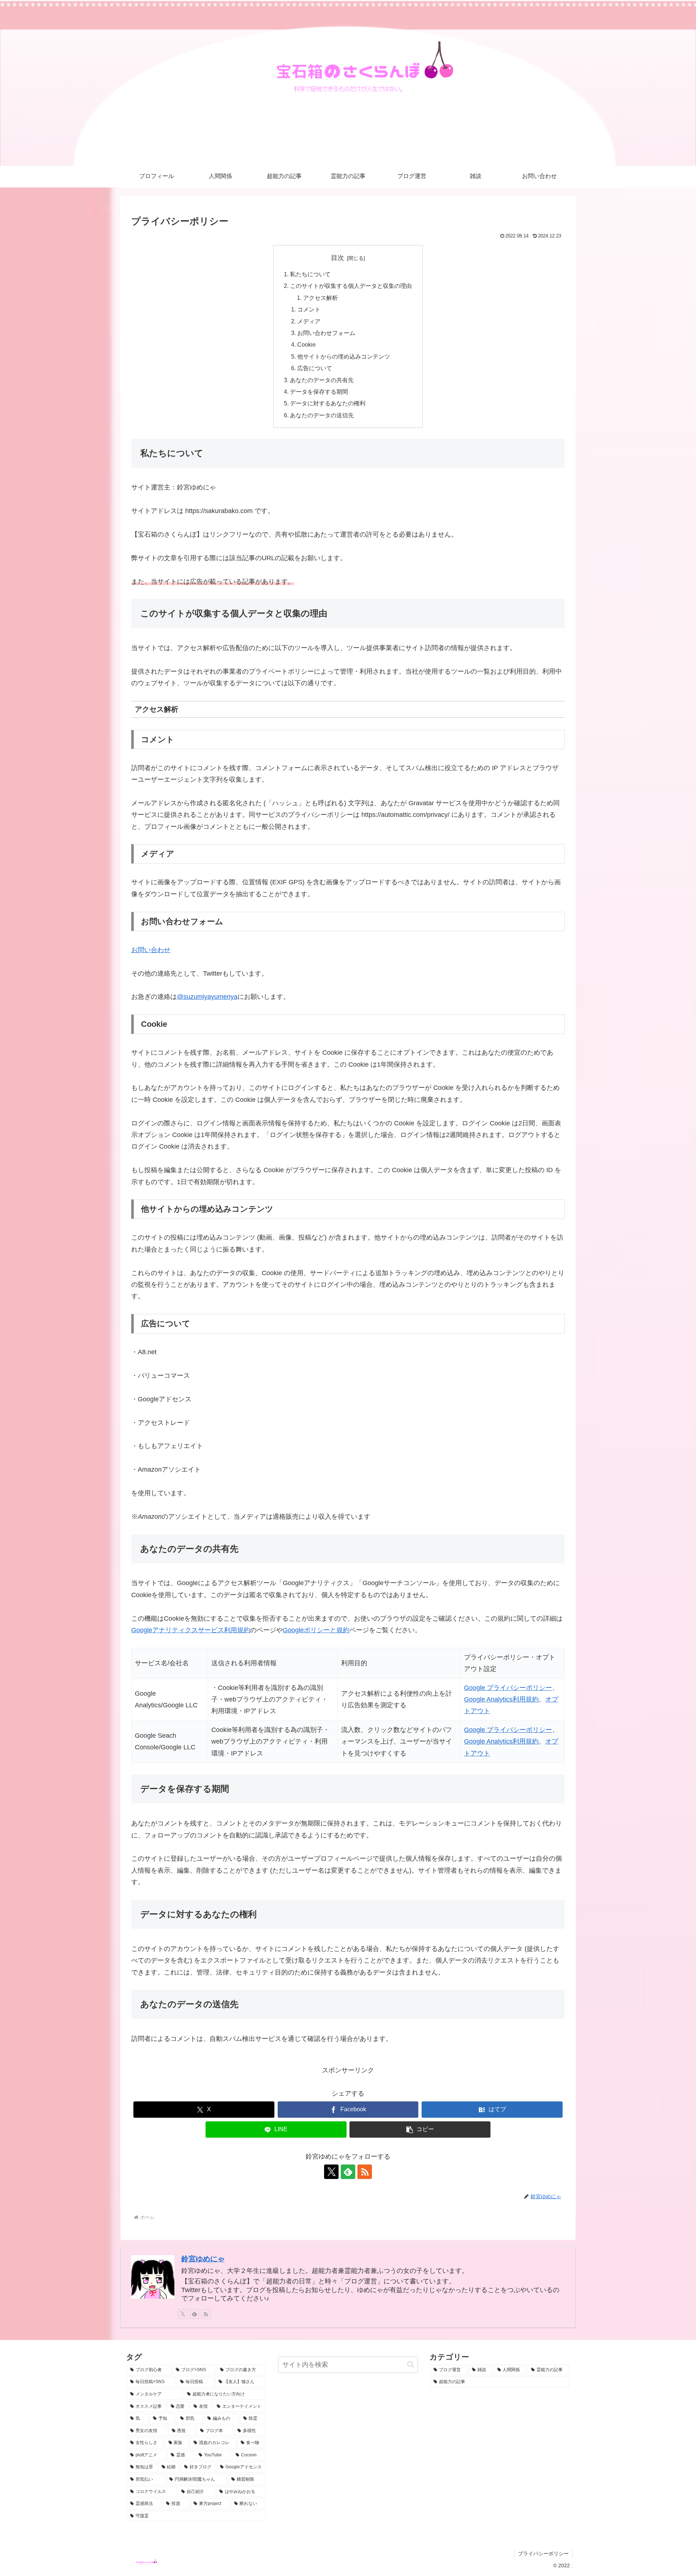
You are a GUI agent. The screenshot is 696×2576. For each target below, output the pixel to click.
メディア (309, 321)
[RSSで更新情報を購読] (365, 2172)
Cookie (306, 344)
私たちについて (310, 274)
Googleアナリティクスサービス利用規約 (191, 1630)
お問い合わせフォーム (326, 333)
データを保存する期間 (319, 392)
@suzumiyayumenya (207, 997)
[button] (420, 2130)
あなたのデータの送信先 (322, 415)
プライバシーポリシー (543, 2554)
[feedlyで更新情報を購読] (348, 2172)
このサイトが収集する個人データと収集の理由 (351, 286)
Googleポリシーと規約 (316, 1630)
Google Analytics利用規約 (501, 1699)
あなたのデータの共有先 (322, 380)
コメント (309, 309)
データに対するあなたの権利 (328, 403)
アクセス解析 (320, 298)
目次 (337, 258)
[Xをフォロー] (331, 2172)
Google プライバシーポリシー (508, 1688)
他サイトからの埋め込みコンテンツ (344, 356)
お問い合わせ (151, 950)
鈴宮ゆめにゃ (203, 2259)
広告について (315, 368)
